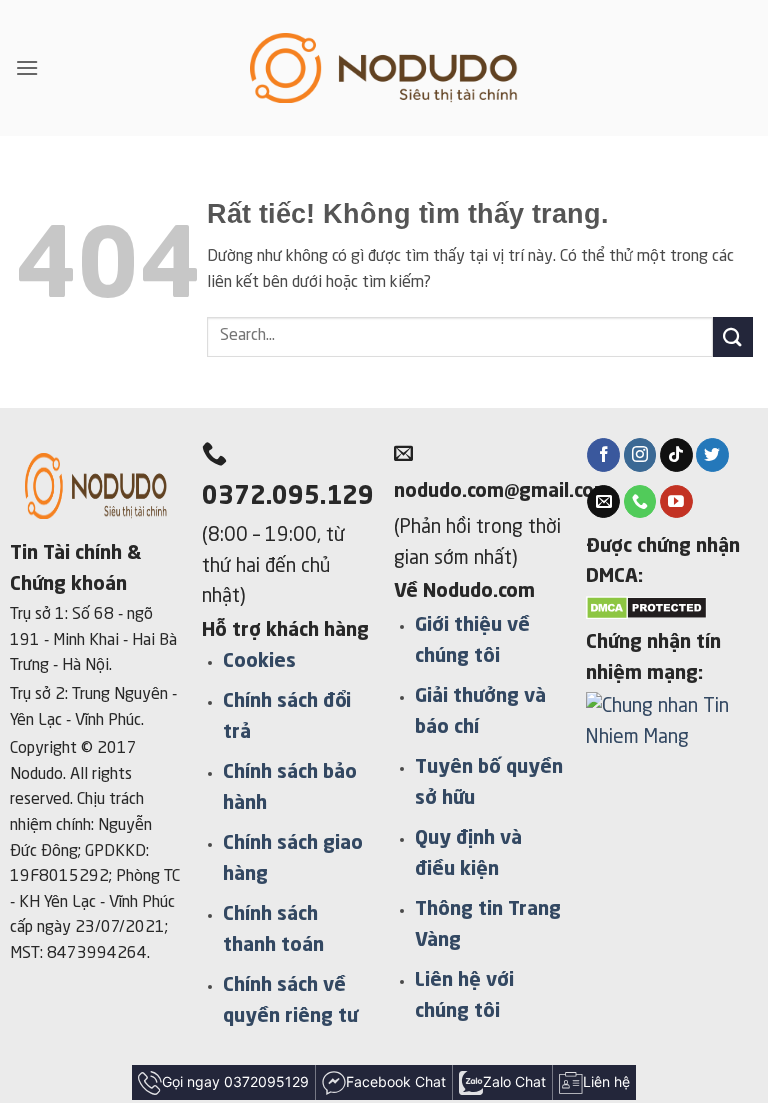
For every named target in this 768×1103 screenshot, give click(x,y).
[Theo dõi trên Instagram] (640, 455)
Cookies (259, 662)
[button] (27, 67)
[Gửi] (733, 336)
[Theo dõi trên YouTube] (676, 502)
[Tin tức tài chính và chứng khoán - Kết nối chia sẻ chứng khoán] (384, 68)
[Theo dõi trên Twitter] (712, 455)
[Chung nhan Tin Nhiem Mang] (672, 732)
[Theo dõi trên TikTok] (676, 455)
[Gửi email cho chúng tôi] (603, 502)
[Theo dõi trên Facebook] (603, 455)
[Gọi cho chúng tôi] (640, 502)
